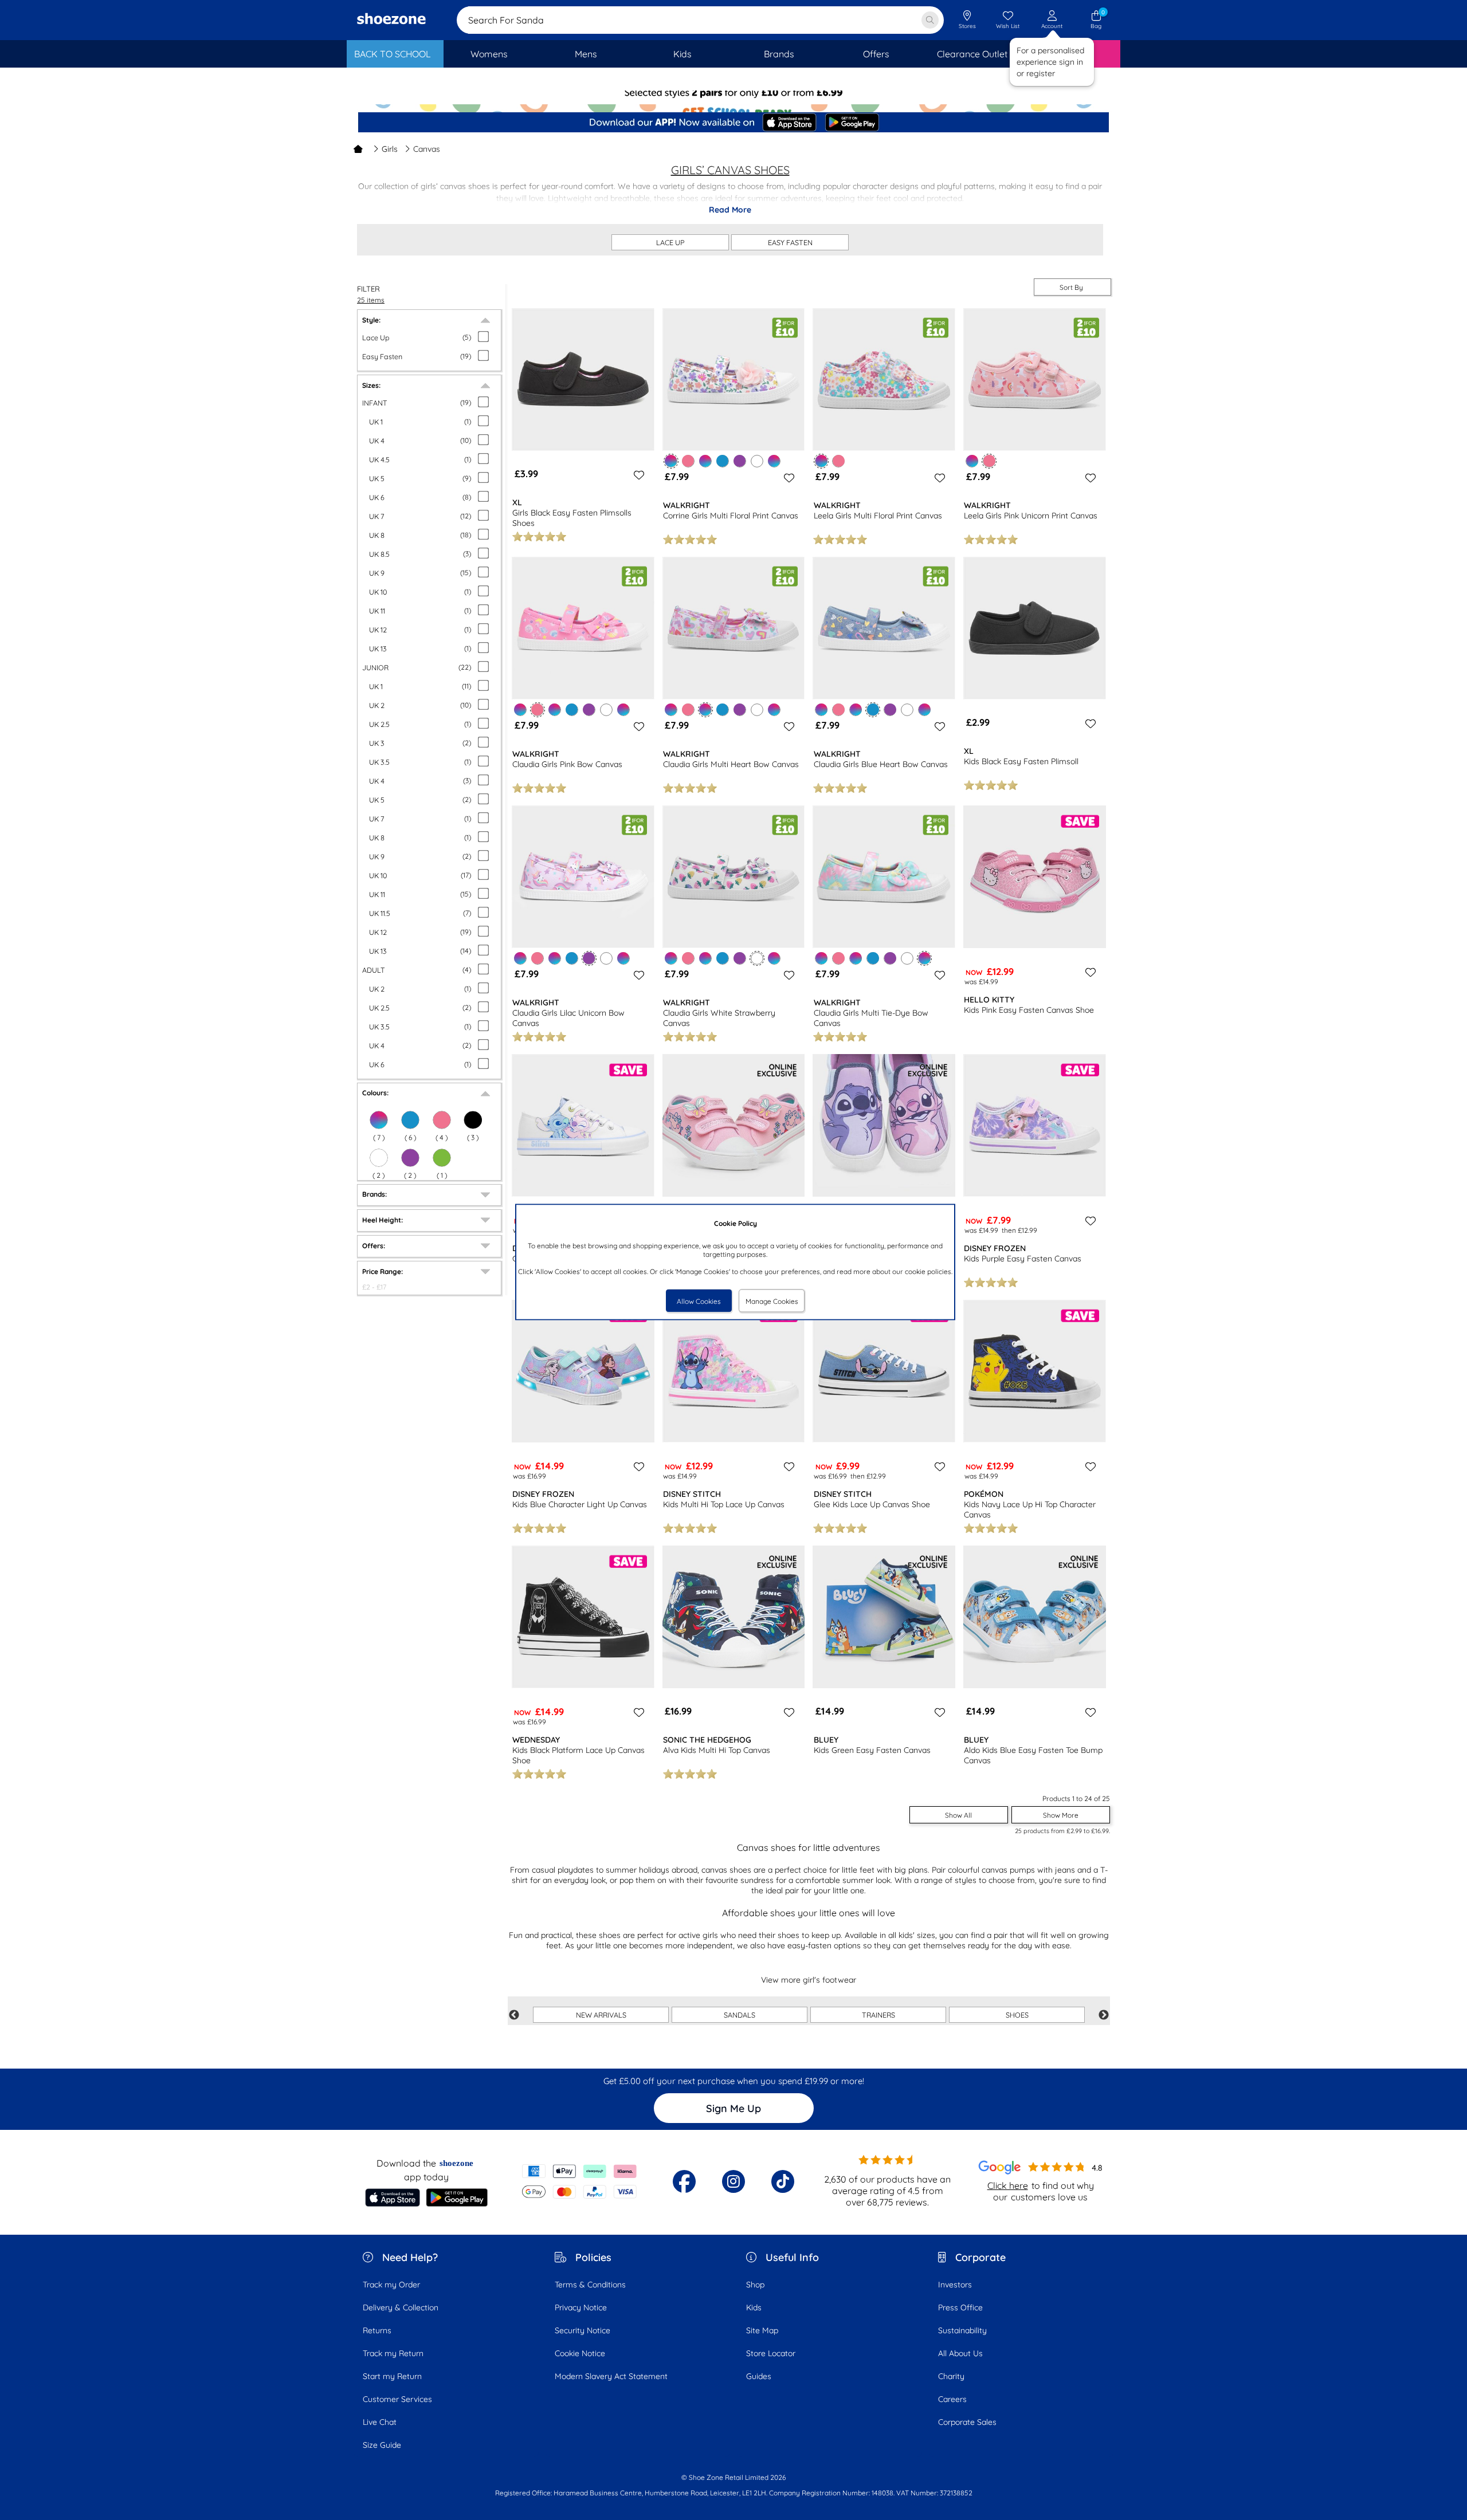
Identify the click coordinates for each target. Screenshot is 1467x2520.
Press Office (960, 2307)
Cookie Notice (580, 2353)
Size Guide (382, 2445)
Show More (1061, 1815)
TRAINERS (878, 2015)
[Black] (473, 1120)
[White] (379, 1158)
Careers (952, 2399)
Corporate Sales (967, 2422)
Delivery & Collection (401, 2307)
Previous (514, 2015)
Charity (951, 2376)
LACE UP (670, 242)
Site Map (762, 2330)
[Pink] (442, 1120)
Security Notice (583, 2330)
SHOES (1017, 2015)
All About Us (960, 2353)
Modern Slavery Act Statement (611, 2376)
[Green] (442, 1158)
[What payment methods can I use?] (580, 2181)
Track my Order (391, 2285)
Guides (759, 2376)
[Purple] (410, 1158)
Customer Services (397, 2399)
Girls (390, 149)
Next (1104, 2015)
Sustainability (962, 2330)
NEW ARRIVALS (601, 2015)
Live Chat (380, 2422)
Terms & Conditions (590, 2285)
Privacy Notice (581, 2307)
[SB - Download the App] (733, 123)
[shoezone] (391, 20)
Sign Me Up (733, 2108)
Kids (754, 2307)
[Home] (358, 149)
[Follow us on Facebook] (684, 2181)
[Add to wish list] (637, 475)
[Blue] (410, 1120)
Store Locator (771, 2353)
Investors (955, 2285)
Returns (377, 2330)
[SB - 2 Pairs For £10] (733, 101)
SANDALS (740, 2015)
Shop (755, 2285)
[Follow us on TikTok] (783, 2181)
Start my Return (392, 2376)
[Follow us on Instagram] (733, 2181)
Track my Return (393, 2353)
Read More (730, 210)
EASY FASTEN (790, 242)
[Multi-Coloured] (379, 1120)
